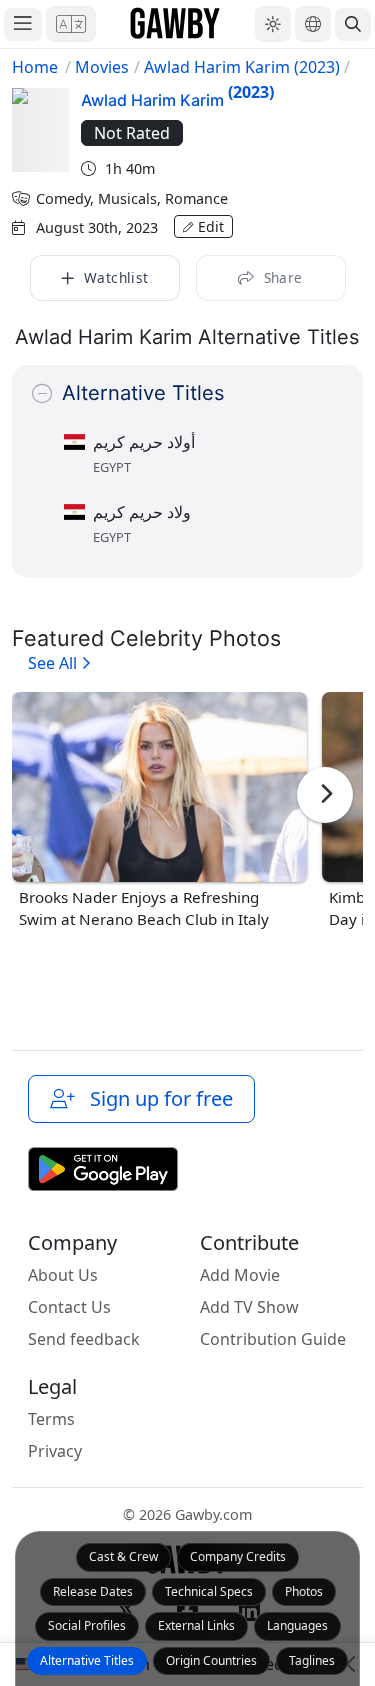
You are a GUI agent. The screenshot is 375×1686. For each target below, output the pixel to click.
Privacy (55, 1451)
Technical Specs (209, 1591)
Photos (304, 1591)
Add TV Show (249, 1307)
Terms (51, 1419)
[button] (71, 24)
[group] (159, 812)
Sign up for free (156, 1098)
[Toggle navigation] (23, 24)
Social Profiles (87, 1625)
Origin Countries (211, 1660)
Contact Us (69, 1307)
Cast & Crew (123, 1556)
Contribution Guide (273, 1339)
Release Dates (93, 1591)
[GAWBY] (175, 24)
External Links (196, 1625)
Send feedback (84, 1339)
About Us (63, 1275)
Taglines (312, 1660)
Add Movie (240, 1275)
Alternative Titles (87, 1660)
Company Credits (238, 1556)
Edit (211, 226)
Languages (297, 1625)
